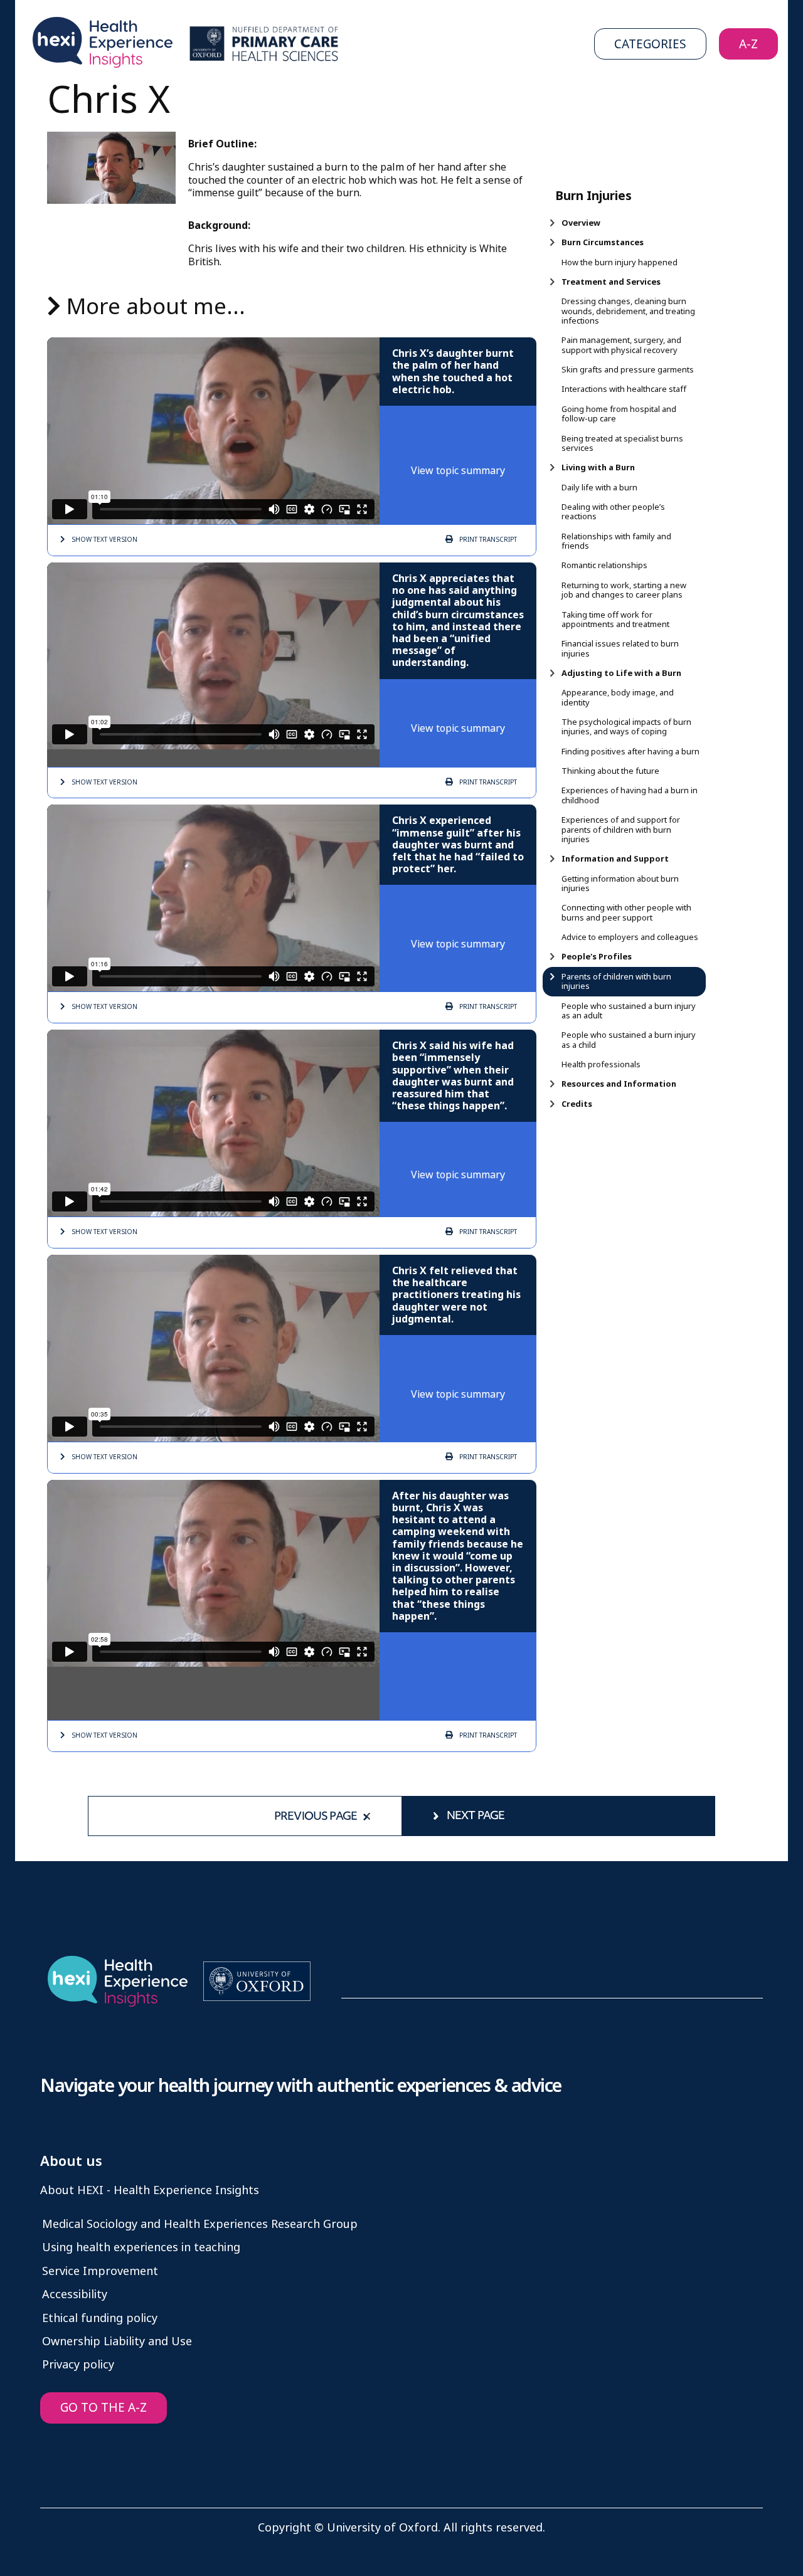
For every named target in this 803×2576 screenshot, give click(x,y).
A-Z (748, 44)
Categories (650, 44)
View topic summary (458, 471)
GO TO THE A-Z (104, 2408)
